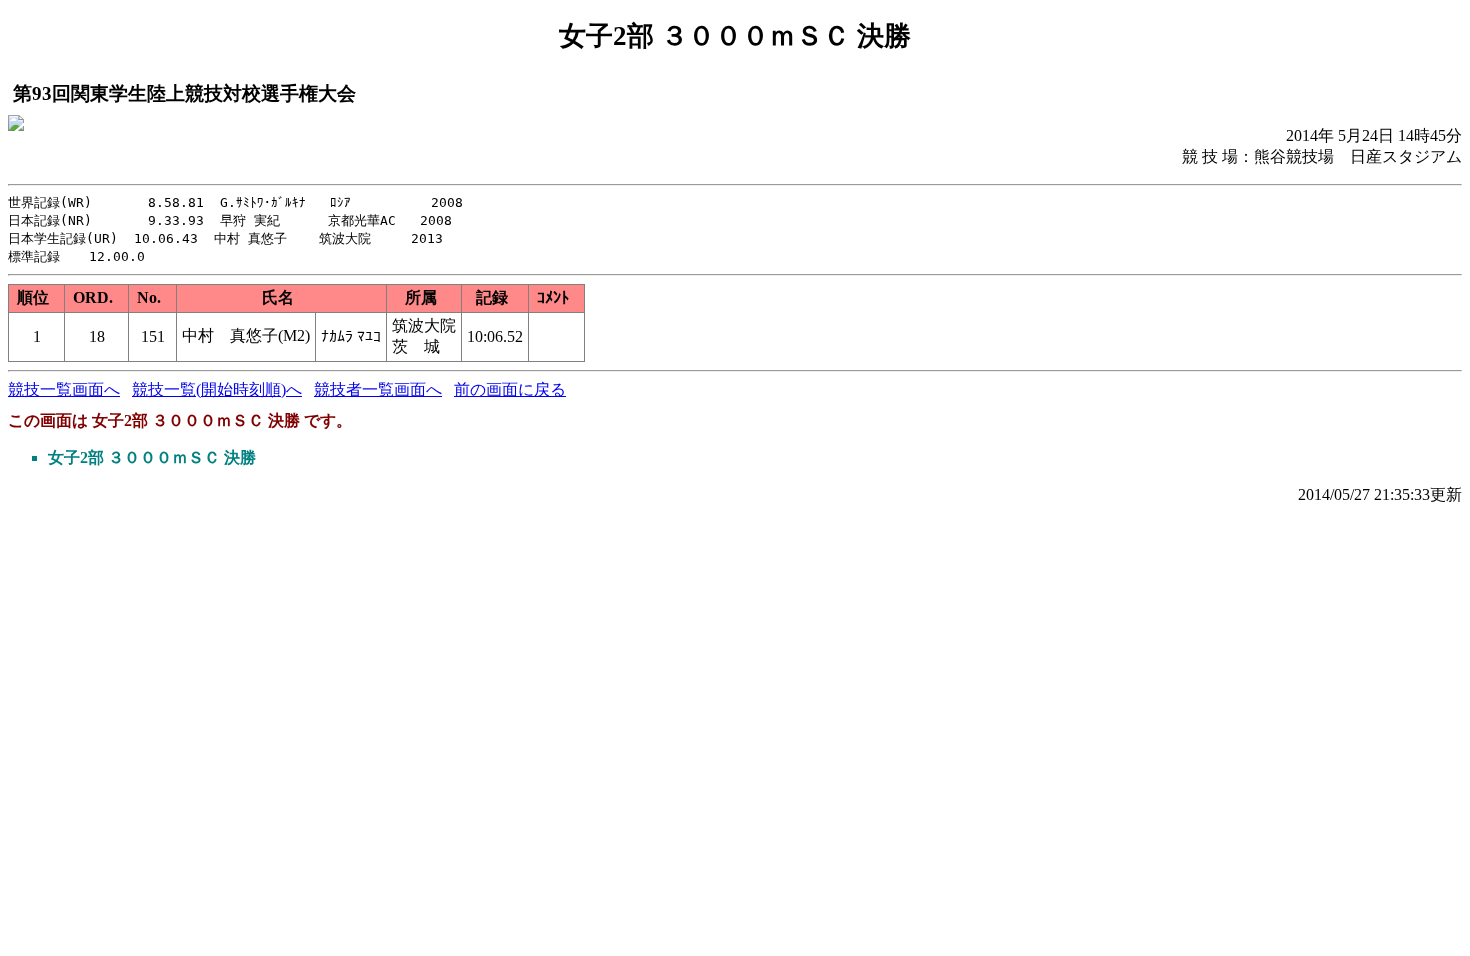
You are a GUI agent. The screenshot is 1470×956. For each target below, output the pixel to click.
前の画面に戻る (510, 389)
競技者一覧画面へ (378, 389)
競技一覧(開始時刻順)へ (217, 389)
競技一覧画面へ (64, 389)
